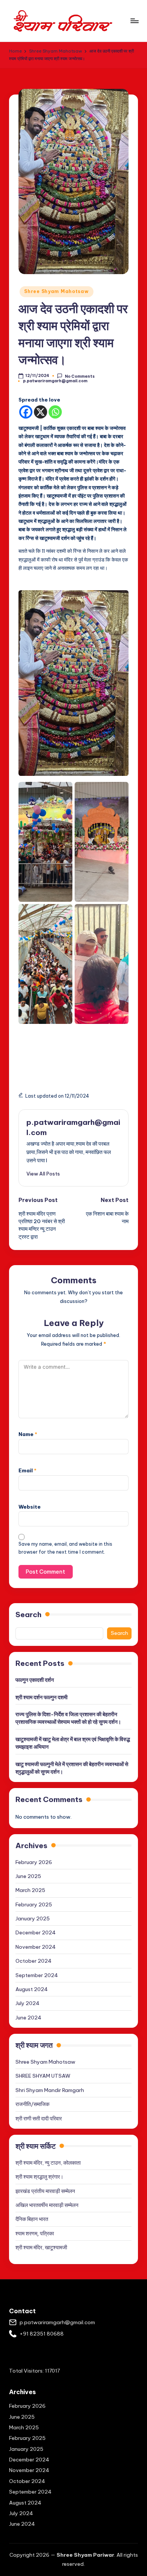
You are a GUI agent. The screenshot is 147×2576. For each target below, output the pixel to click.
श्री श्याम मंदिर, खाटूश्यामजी (41, 2247)
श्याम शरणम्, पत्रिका (35, 2233)
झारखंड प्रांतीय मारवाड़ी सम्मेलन (45, 2191)
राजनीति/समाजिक (32, 2104)
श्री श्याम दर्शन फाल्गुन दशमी (41, 1697)
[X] (41, 412)
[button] (43, 1174)
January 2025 (33, 1918)
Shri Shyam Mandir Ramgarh (50, 2090)
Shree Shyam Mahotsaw (56, 291)
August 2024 (32, 1989)
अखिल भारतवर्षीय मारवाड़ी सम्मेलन (47, 2205)
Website (30, 1507)
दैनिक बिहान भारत (32, 2219)
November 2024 (36, 1947)
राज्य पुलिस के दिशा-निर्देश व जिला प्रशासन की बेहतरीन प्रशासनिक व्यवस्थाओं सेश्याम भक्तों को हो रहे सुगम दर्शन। (68, 1718)
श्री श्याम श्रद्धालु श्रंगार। (39, 2177)
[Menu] (134, 21)
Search (28, 1614)
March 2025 (30, 1890)
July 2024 (28, 2003)
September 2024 (37, 1975)
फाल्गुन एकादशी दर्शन (35, 1680)
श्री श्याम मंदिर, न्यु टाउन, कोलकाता (48, 2163)
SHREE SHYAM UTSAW (43, 2076)
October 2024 (34, 1961)
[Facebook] (26, 412)
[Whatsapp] (55, 412)
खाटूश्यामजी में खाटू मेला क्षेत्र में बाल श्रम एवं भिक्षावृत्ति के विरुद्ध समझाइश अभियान (73, 1743)
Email (28, 1470)
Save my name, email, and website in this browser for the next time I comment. (65, 1548)
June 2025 (28, 1876)
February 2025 (34, 1904)
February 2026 (34, 1862)
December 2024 (36, 1932)
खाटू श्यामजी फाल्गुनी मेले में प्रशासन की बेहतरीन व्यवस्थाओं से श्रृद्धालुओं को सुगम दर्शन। (72, 1768)
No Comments (80, 376)
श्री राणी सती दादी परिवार (39, 2118)
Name (28, 1434)
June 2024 (28, 2018)
